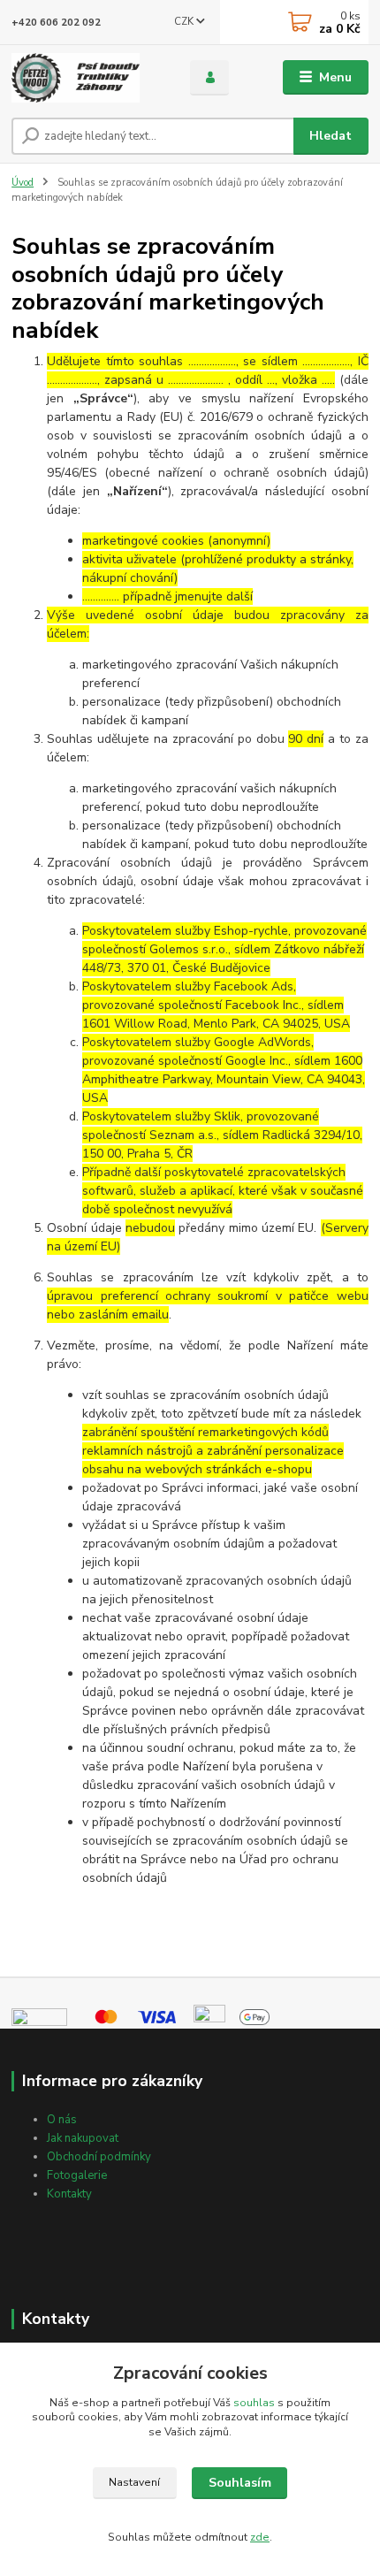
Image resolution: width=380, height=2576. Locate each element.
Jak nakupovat (83, 2138)
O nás (62, 2120)
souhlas (254, 2403)
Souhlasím (240, 2483)
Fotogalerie (77, 2175)
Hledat (331, 136)
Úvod (23, 183)
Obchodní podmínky (99, 2157)
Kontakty (69, 2194)
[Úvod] (86, 78)
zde (260, 2537)
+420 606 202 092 (56, 23)
